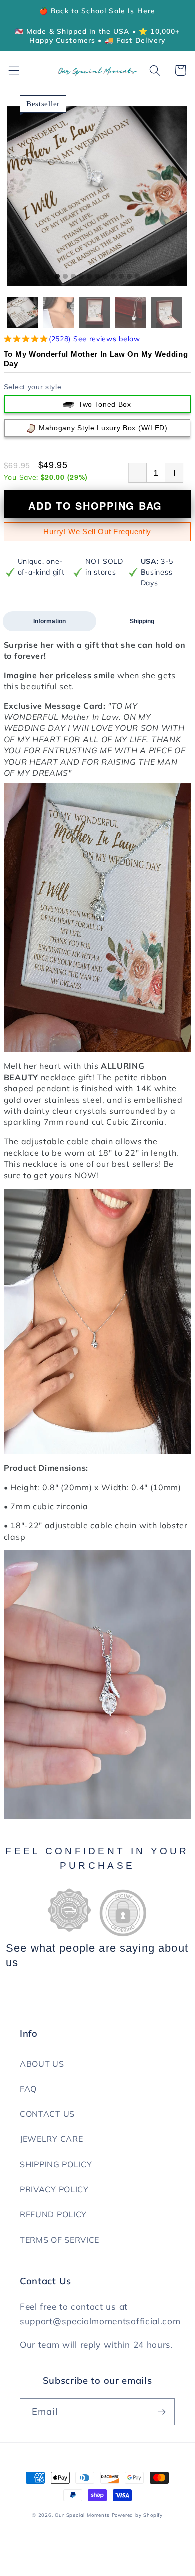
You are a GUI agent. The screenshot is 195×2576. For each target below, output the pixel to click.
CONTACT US (47, 2114)
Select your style (33, 387)
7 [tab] (105, 277)
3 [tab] (73, 277)
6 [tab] (97, 277)
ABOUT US (42, 2064)
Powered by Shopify (138, 2515)
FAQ (28, 2089)
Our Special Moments (82, 2515)
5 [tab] (89, 277)
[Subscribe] (162, 2412)
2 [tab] (65, 277)
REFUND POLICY (53, 2214)
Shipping (142, 621)
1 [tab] (57, 277)
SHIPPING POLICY (56, 2164)
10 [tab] (129, 277)
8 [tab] (113, 277)
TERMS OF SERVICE (60, 2240)
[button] (14, 70)
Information (50, 621)
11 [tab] (137, 277)
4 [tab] (81, 277)
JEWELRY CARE (51, 2139)
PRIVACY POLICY (54, 2189)
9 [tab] (121, 277)
